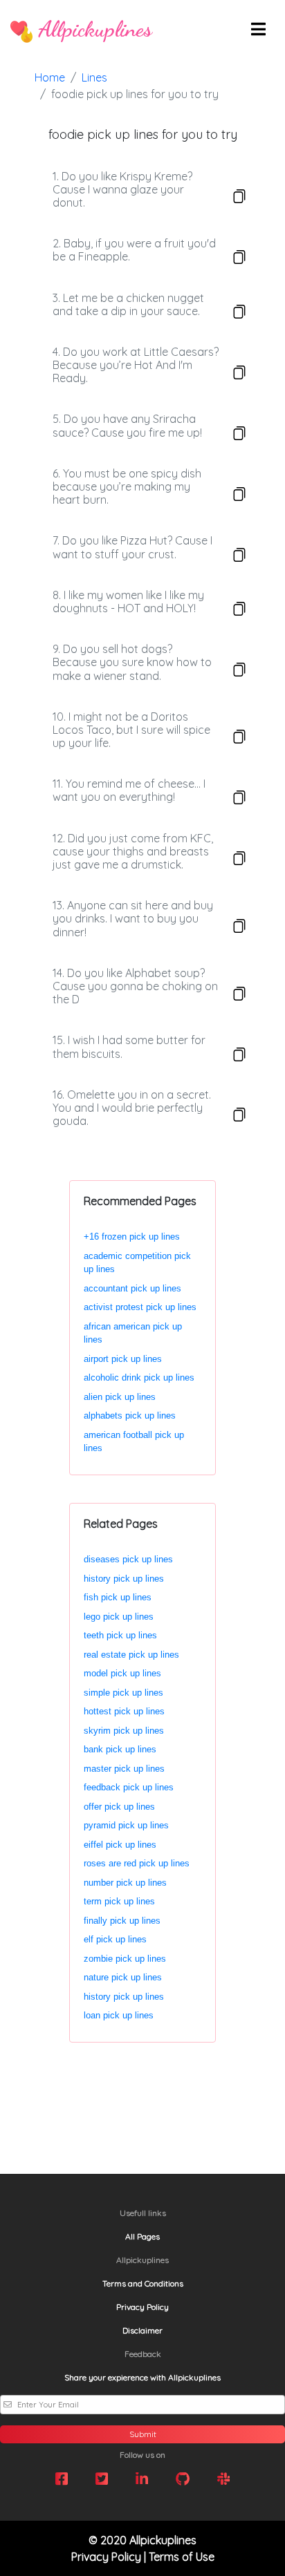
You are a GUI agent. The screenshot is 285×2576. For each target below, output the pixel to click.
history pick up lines (124, 1579)
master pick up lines (124, 1769)
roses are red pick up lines (137, 1863)
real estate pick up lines (131, 1655)
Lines (94, 77)
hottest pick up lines (124, 1711)
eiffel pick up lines (120, 1845)
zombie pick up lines (125, 1959)
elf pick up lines (115, 1939)
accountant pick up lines (132, 1288)
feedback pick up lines (129, 1787)
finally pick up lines (122, 1921)
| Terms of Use (179, 2557)
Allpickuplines (92, 29)
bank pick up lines (120, 1749)
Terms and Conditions (143, 2283)
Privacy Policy (142, 2307)
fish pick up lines (118, 1597)
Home (50, 77)
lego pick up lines (119, 1617)
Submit (143, 2434)
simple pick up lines (123, 1693)
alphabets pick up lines (130, 1415)
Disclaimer (142, 2330)
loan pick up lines (119, 2015)
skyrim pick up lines (124, 1731)
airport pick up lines (123, 1359)
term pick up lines (119, 1901)
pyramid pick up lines (126, 1825)
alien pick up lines (120, 1397)
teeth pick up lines (120, 1635)
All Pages (142, 2236)
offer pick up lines (119, 1807)
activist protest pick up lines (140, 1307)
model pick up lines (122, 1673)
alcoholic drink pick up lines (139, 1377)
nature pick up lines (123, 1977)
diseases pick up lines (128, 1559)
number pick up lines (125, 1883)
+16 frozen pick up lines (132, 1237)
